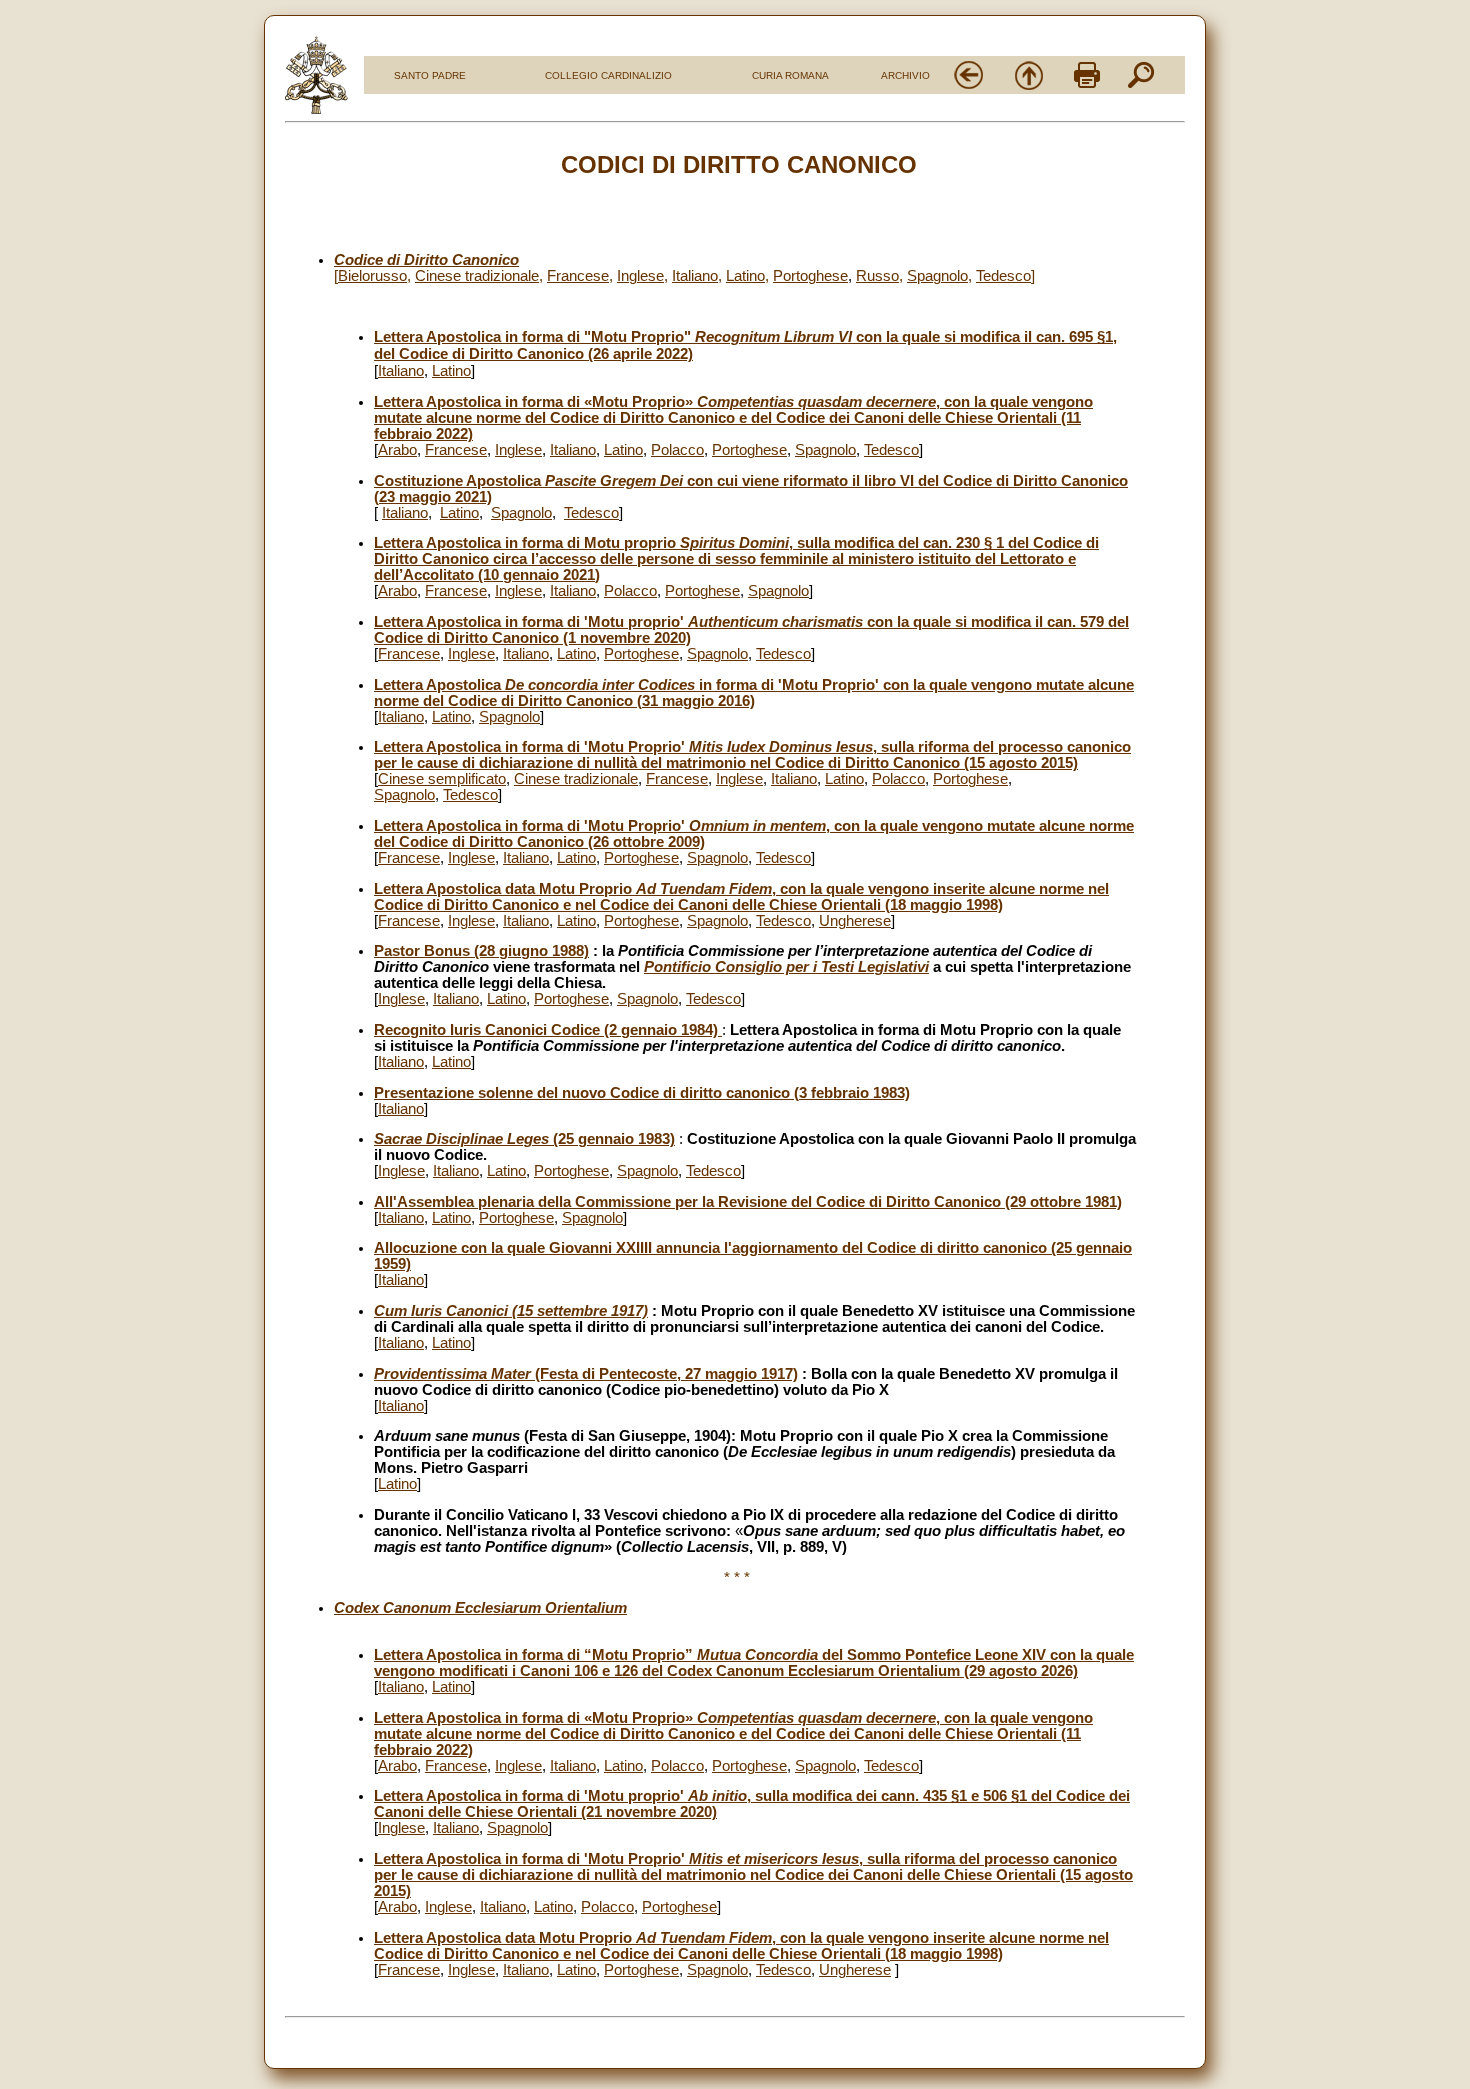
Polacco (677, 450)
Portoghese (810, 276)
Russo (877, 276)
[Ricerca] (1141, 86)
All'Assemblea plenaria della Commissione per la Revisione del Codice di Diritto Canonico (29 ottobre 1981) (748, 1202)
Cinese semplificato (442, 779)
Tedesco (1003, 276)
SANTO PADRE (430, 75)
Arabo (397, 450)
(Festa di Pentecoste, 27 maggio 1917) (586, 1374)
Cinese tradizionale (477, 276)
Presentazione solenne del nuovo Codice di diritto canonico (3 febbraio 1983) (642, 1093)
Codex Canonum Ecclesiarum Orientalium (480, 1608)
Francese (578, 276)
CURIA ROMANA (790, 75)
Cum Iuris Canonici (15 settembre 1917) (511, 1311)
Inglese (640, 276)
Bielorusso (372, 276)
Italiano (695, 276)
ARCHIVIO (905, 75)
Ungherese (855, 921)
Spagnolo (937, 276)
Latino (745, 276)
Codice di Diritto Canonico (426, 260)
